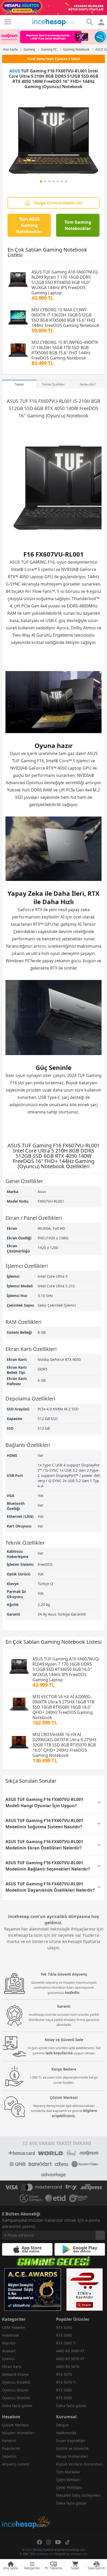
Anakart (9, 2351)
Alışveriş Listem (16, 2464)
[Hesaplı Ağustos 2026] (53, 8)
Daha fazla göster (17, 2406)
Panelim (9, 2441)
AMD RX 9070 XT (70, 2359)
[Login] (8, 22)
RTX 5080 (64, 2390)
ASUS (15, 71)
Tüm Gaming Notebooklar (78, 225)
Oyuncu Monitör (16, 2398)
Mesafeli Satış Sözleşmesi (78, 2495)
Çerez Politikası (69, 2487)
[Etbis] (85, 2289)
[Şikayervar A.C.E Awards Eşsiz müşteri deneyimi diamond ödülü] (33, 2289)
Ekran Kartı (12, 2367)
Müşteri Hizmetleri (18, 2433)
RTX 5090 (64, 2398)
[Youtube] (58, 2542)
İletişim (63, 2425)
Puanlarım (11, 2448)
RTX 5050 (64, 2327)
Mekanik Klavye (15, 2374)
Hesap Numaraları (72, 2456)
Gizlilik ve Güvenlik (72, 2448)
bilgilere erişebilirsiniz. (75, 2113)
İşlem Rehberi (68, 2480)
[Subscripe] (100, 2235)
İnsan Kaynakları (71, 2441)
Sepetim (9, 2456)
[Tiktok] (68, 2542)
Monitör (9, 2343)
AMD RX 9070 (68, 2367)
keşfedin (72, 1993)
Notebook (10, 2335)
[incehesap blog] (26, 2499)
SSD (29, 408)
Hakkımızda (66, 2433)
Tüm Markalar (68, 2472)
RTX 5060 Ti (66, 2343)
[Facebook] (39, 2542)
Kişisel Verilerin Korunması (80, 2464)
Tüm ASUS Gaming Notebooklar (29, 225)
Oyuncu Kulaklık (16, 2382)
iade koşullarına (59, 2053)
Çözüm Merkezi (15, 2425)
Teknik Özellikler (53, 384)
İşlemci (8, 2359)
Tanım (19, 384)
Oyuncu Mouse (15, 2390)
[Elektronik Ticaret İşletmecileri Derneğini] (56, 2198)
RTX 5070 (64, 2374)
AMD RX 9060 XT (70, 2351)
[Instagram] (49, 2542)
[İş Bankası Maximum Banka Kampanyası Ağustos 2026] (53, 37)
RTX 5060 (64, 2335)
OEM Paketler (14, 2327)
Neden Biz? (88, 384)
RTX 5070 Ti (66, 2382)
